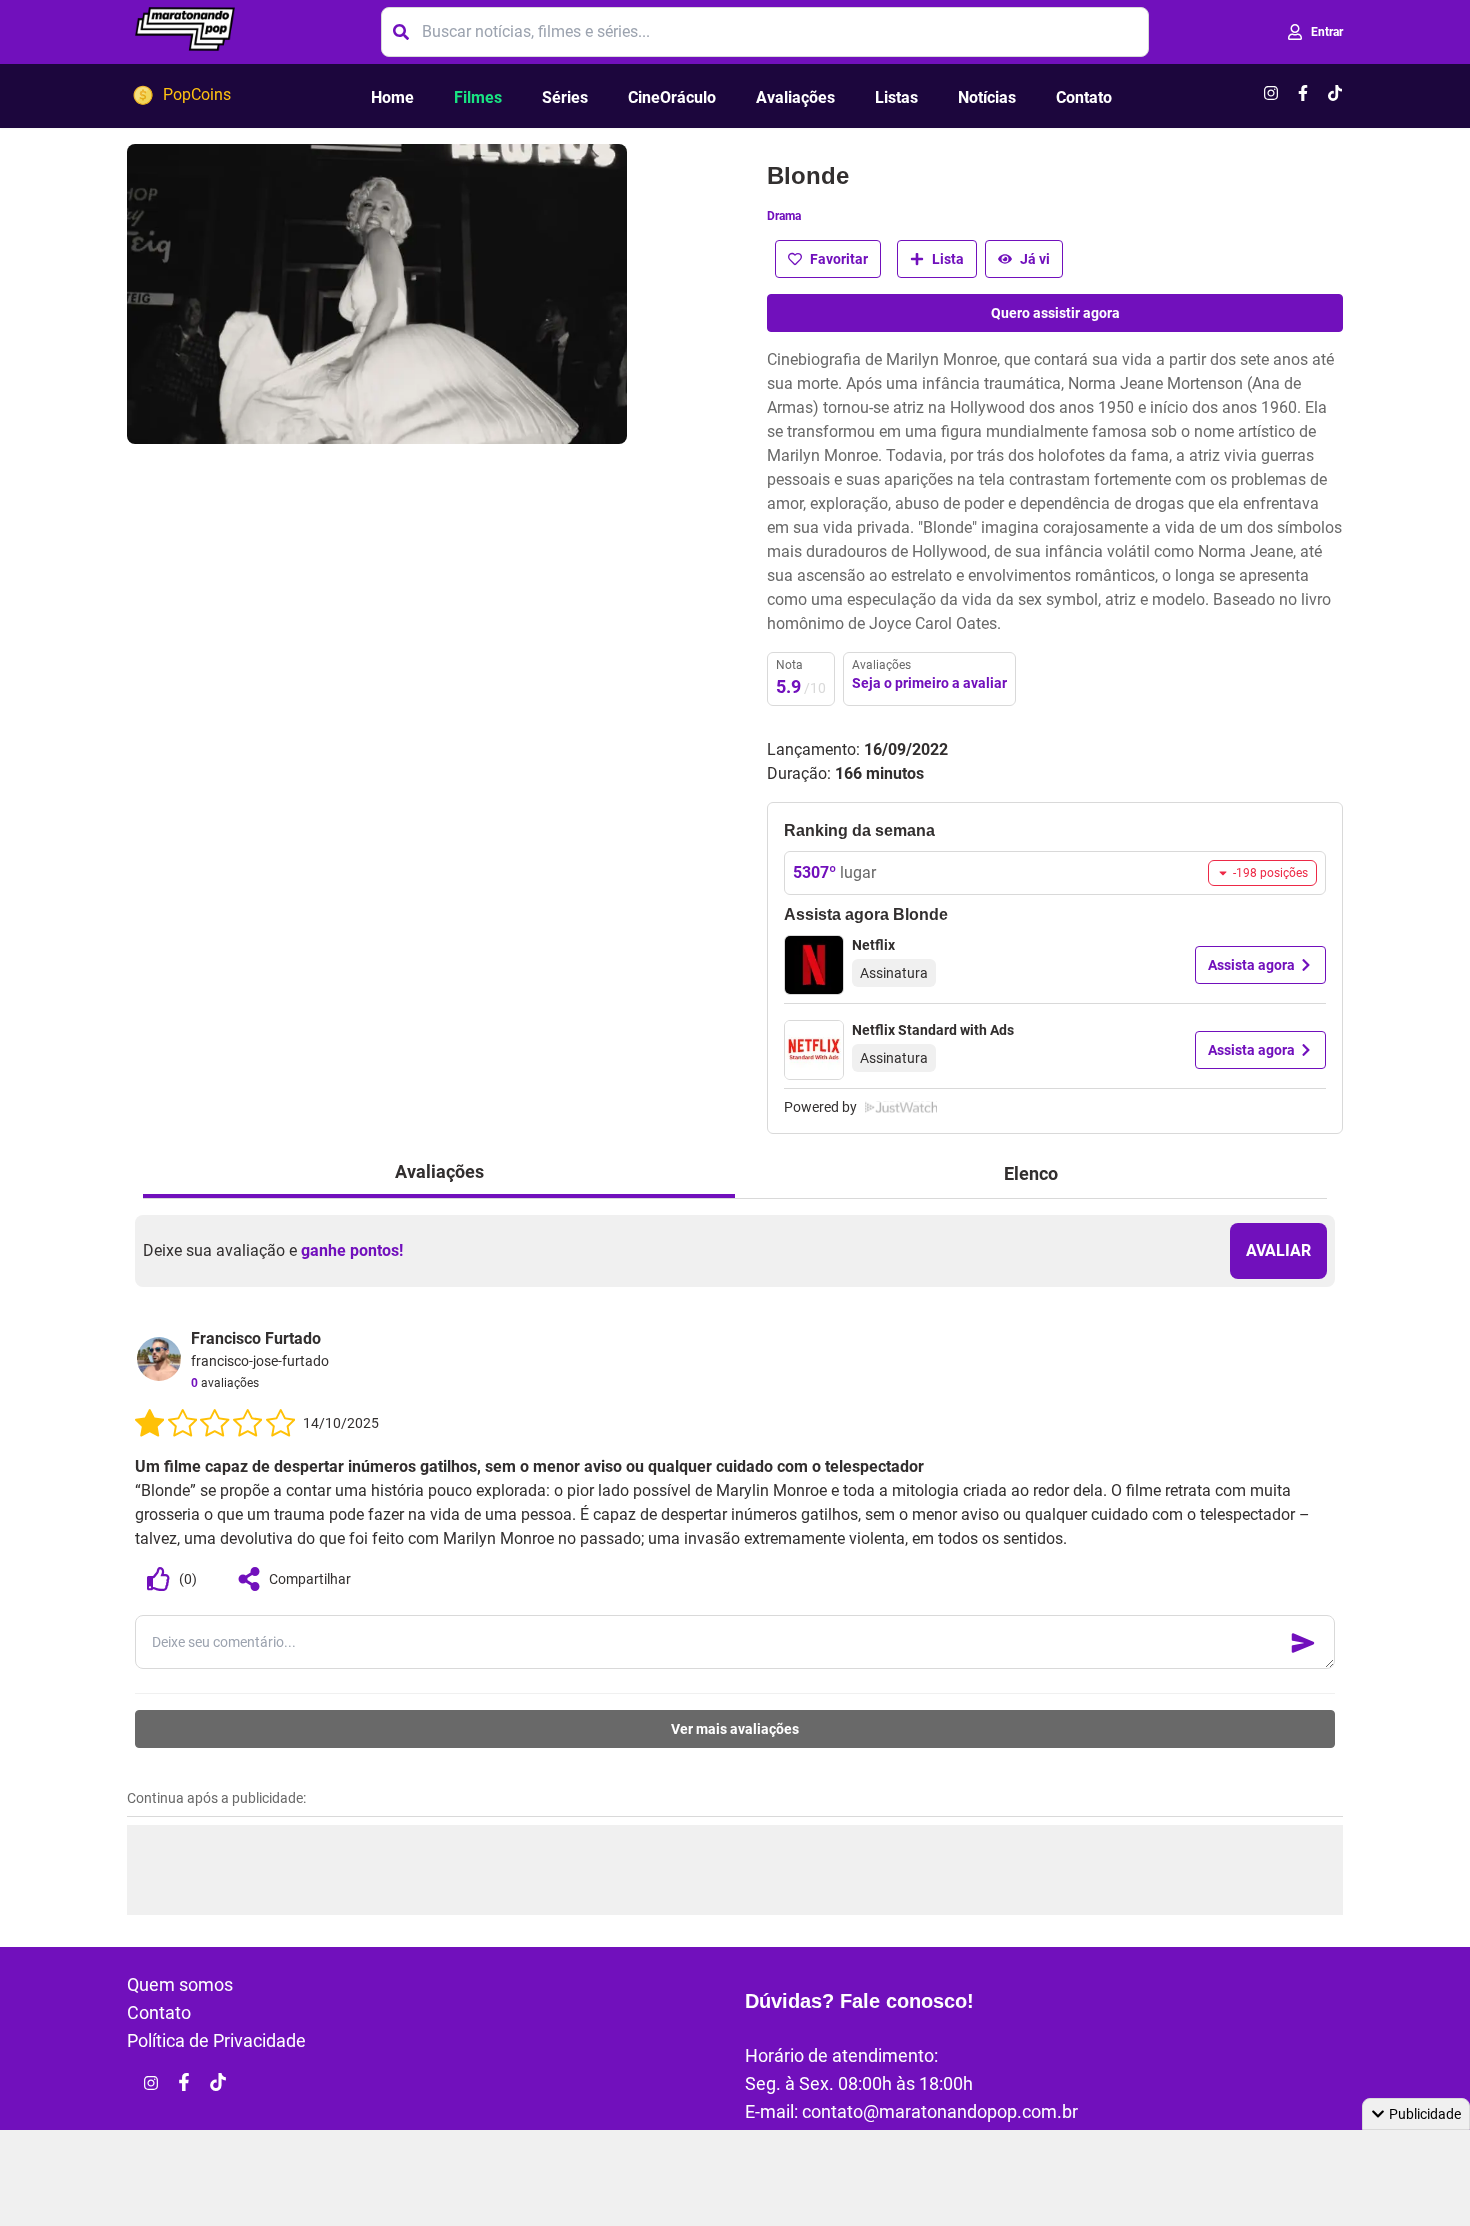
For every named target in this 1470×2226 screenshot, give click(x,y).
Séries (565, 97)
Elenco (1031, 1173)
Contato (1084, 97)
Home (392, 97)
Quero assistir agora (1055, 313)
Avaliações (795, 97)
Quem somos (180, 1984)
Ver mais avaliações (735, 1729)
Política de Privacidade (216, 2040)
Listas (896, 97)
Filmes (478, 97)
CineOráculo (672, 97)
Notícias (987, 97)
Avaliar (1278, 1250)
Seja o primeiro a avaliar (929, 683)
